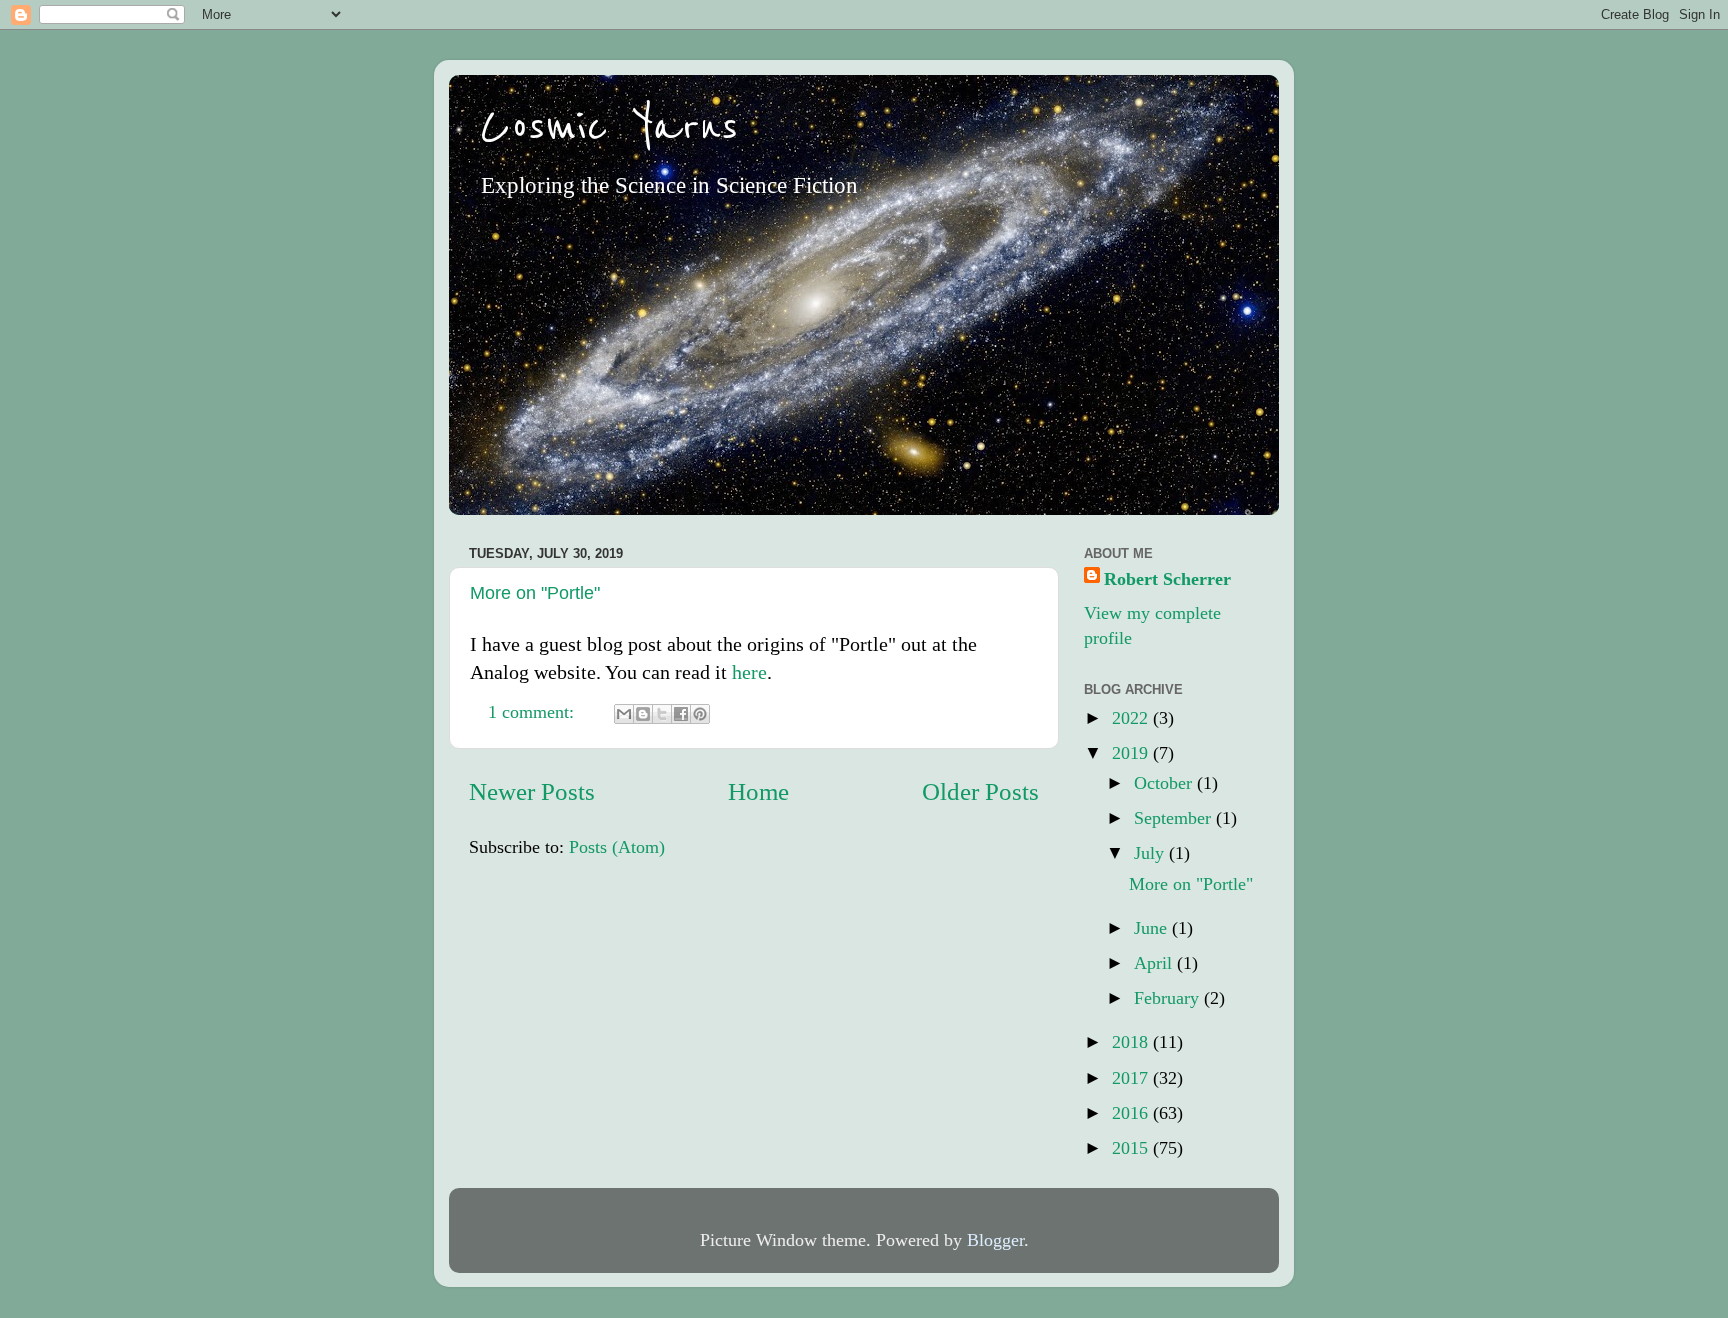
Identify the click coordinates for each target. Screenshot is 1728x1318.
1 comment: (533, 712)
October (1165, 783)
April (1155, 963)
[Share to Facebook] (681, 714)
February (1169, 998)
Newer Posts (532, 791)
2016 (1132, 1113)
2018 (1132, 1042)
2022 (1132, 718)
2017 (1132, 1078)
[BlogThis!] (643, 714)
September (1175, 818)
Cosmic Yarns (609, 127)
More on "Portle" (535, 593)
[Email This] (624, 714)
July (1151, 853)
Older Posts (980, 791)
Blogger (995, 1240)
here (749, 672)
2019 (1132, 753)
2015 (1132, 1148)
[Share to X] (662, 714)
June (1153, 928)
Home (758, 791)
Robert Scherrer (1167, 579)
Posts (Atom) (617, 847)
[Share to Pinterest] (700, 714)
